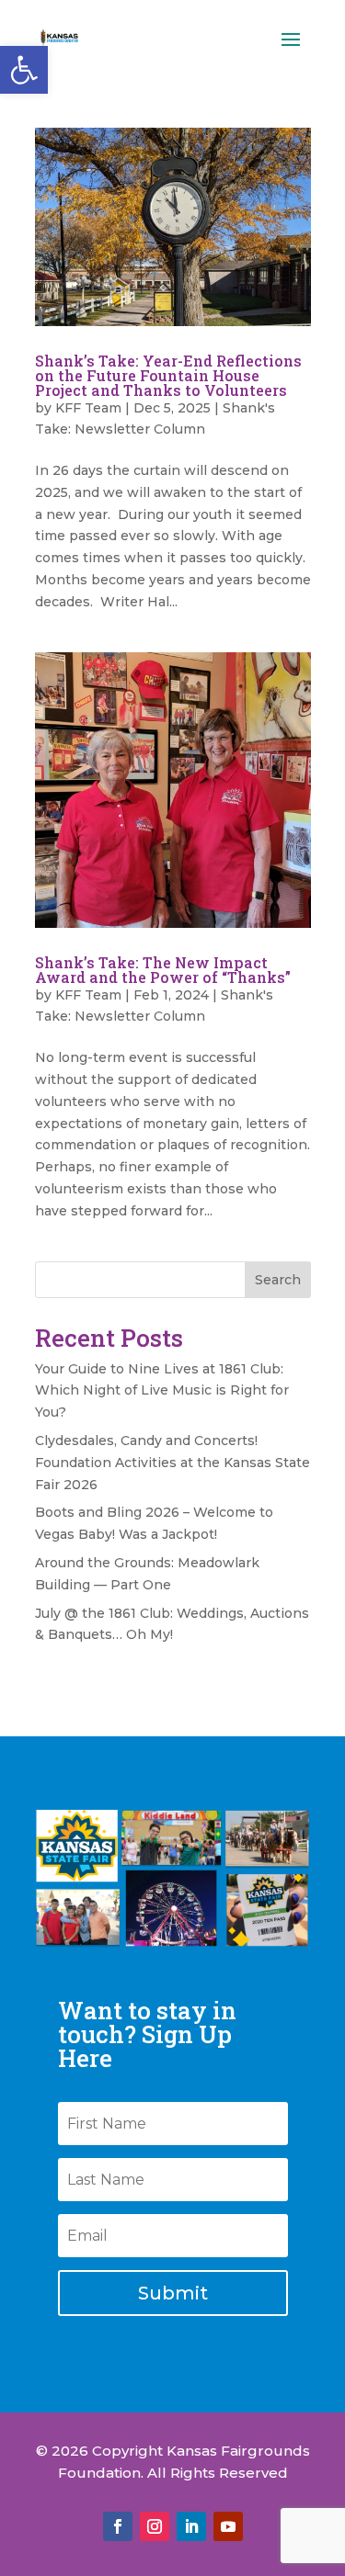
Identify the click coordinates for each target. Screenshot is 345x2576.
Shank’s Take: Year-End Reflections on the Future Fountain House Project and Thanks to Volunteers (168, 375)
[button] (24, 70)
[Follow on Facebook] (118, 2526)
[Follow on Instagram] (155, 2526)
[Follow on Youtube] (228, 2526)
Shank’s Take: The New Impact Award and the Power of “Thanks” (163, 970)
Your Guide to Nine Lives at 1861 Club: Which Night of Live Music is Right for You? (162, 1391)
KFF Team (88, 408)
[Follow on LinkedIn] (191, 2526)
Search (278, 1280)
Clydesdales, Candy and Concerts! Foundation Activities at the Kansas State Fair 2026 (172, 1463)
